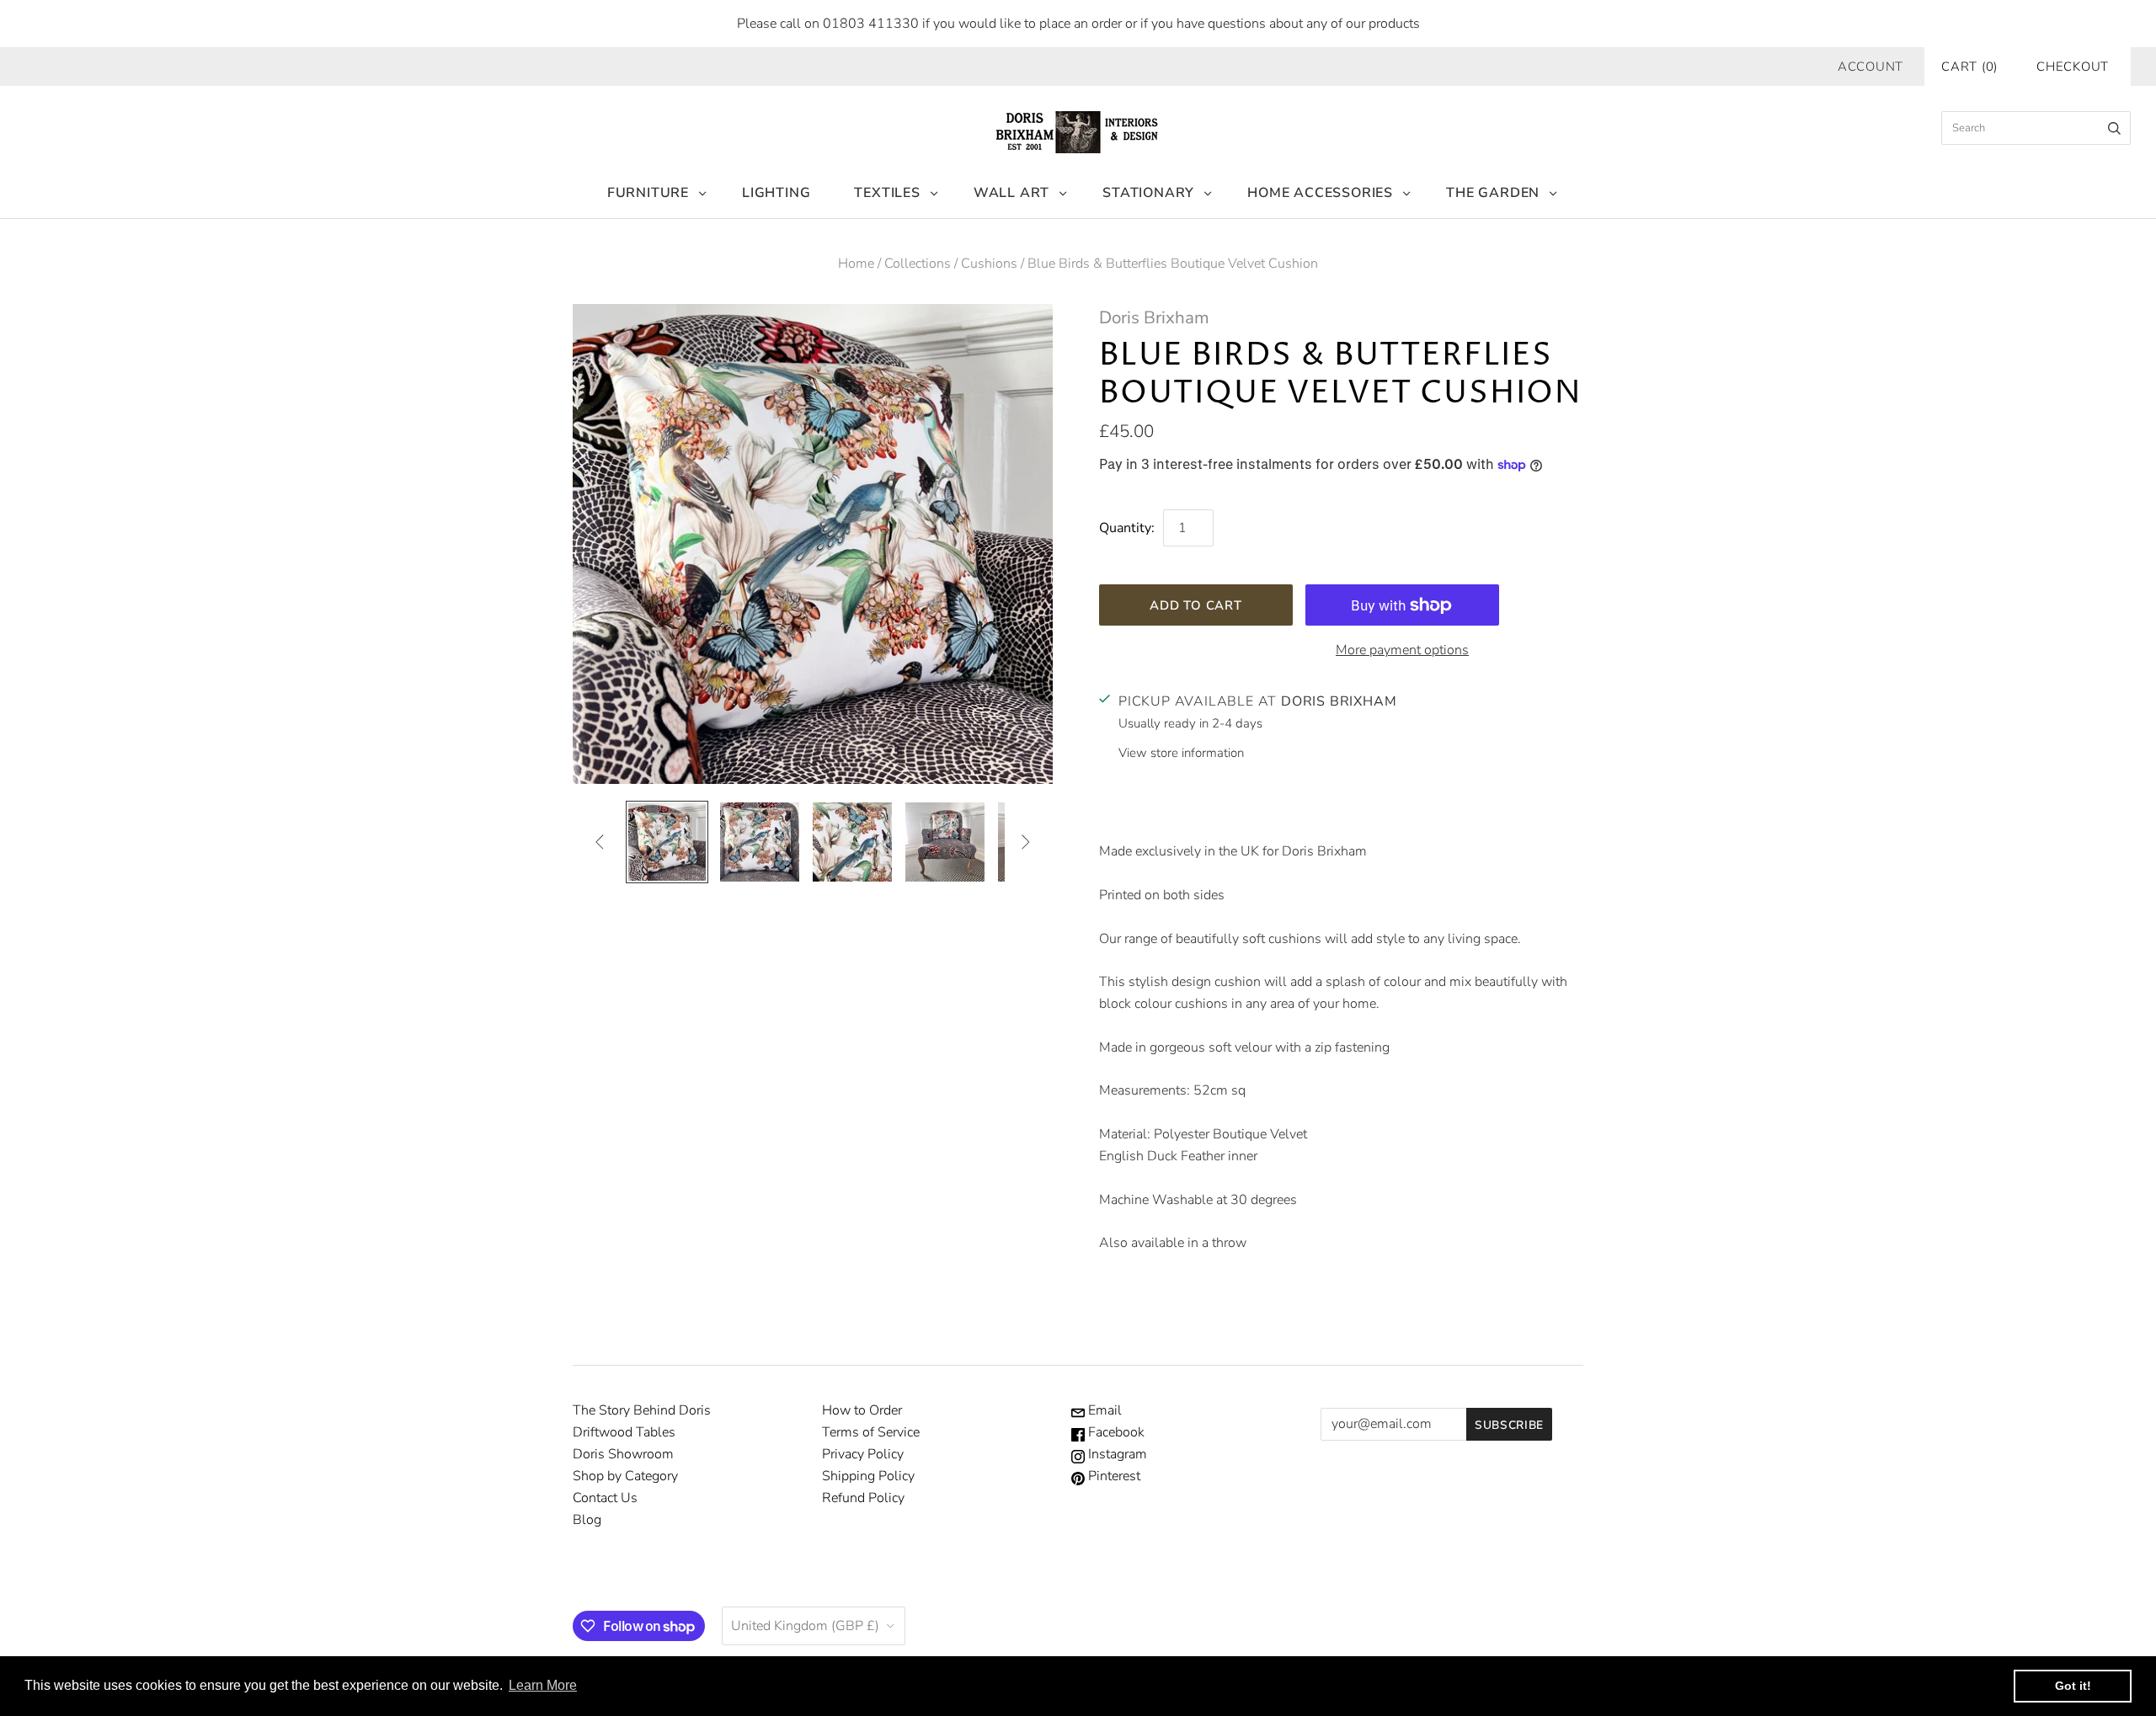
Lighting (776, 193)
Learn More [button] (543, 1685)
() (1969, 67)
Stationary (1148, 193)
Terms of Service (871, 1432)
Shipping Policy (868, 1476)
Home (856, 264)
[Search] (2114, 128)
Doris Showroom (623, 1454)
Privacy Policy (863, 1454)
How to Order (862, 1410)
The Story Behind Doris (642, 1410)
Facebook (1115, 1432)
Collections (918, 264)
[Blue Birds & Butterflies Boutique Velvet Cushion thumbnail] (667, 842)
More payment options (1402, 650)
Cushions (989, 264)
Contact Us (605, 1498)
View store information (1181, 753)
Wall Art (1011, 193)
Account (1870, 67)
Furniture (648, 193)
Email (1103, 1410)
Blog (587, 1520)
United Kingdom (805, 1626)
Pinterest (1113, 1476)
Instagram (1116, 1454)
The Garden (1493, 193)
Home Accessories (1320, 193)
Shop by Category (625, 1476)
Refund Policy (863, 1498)
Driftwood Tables (624, 1432)
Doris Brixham (1154, 317)
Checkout (2073, 67)
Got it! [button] (2073, 1686)
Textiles (887, 193)
